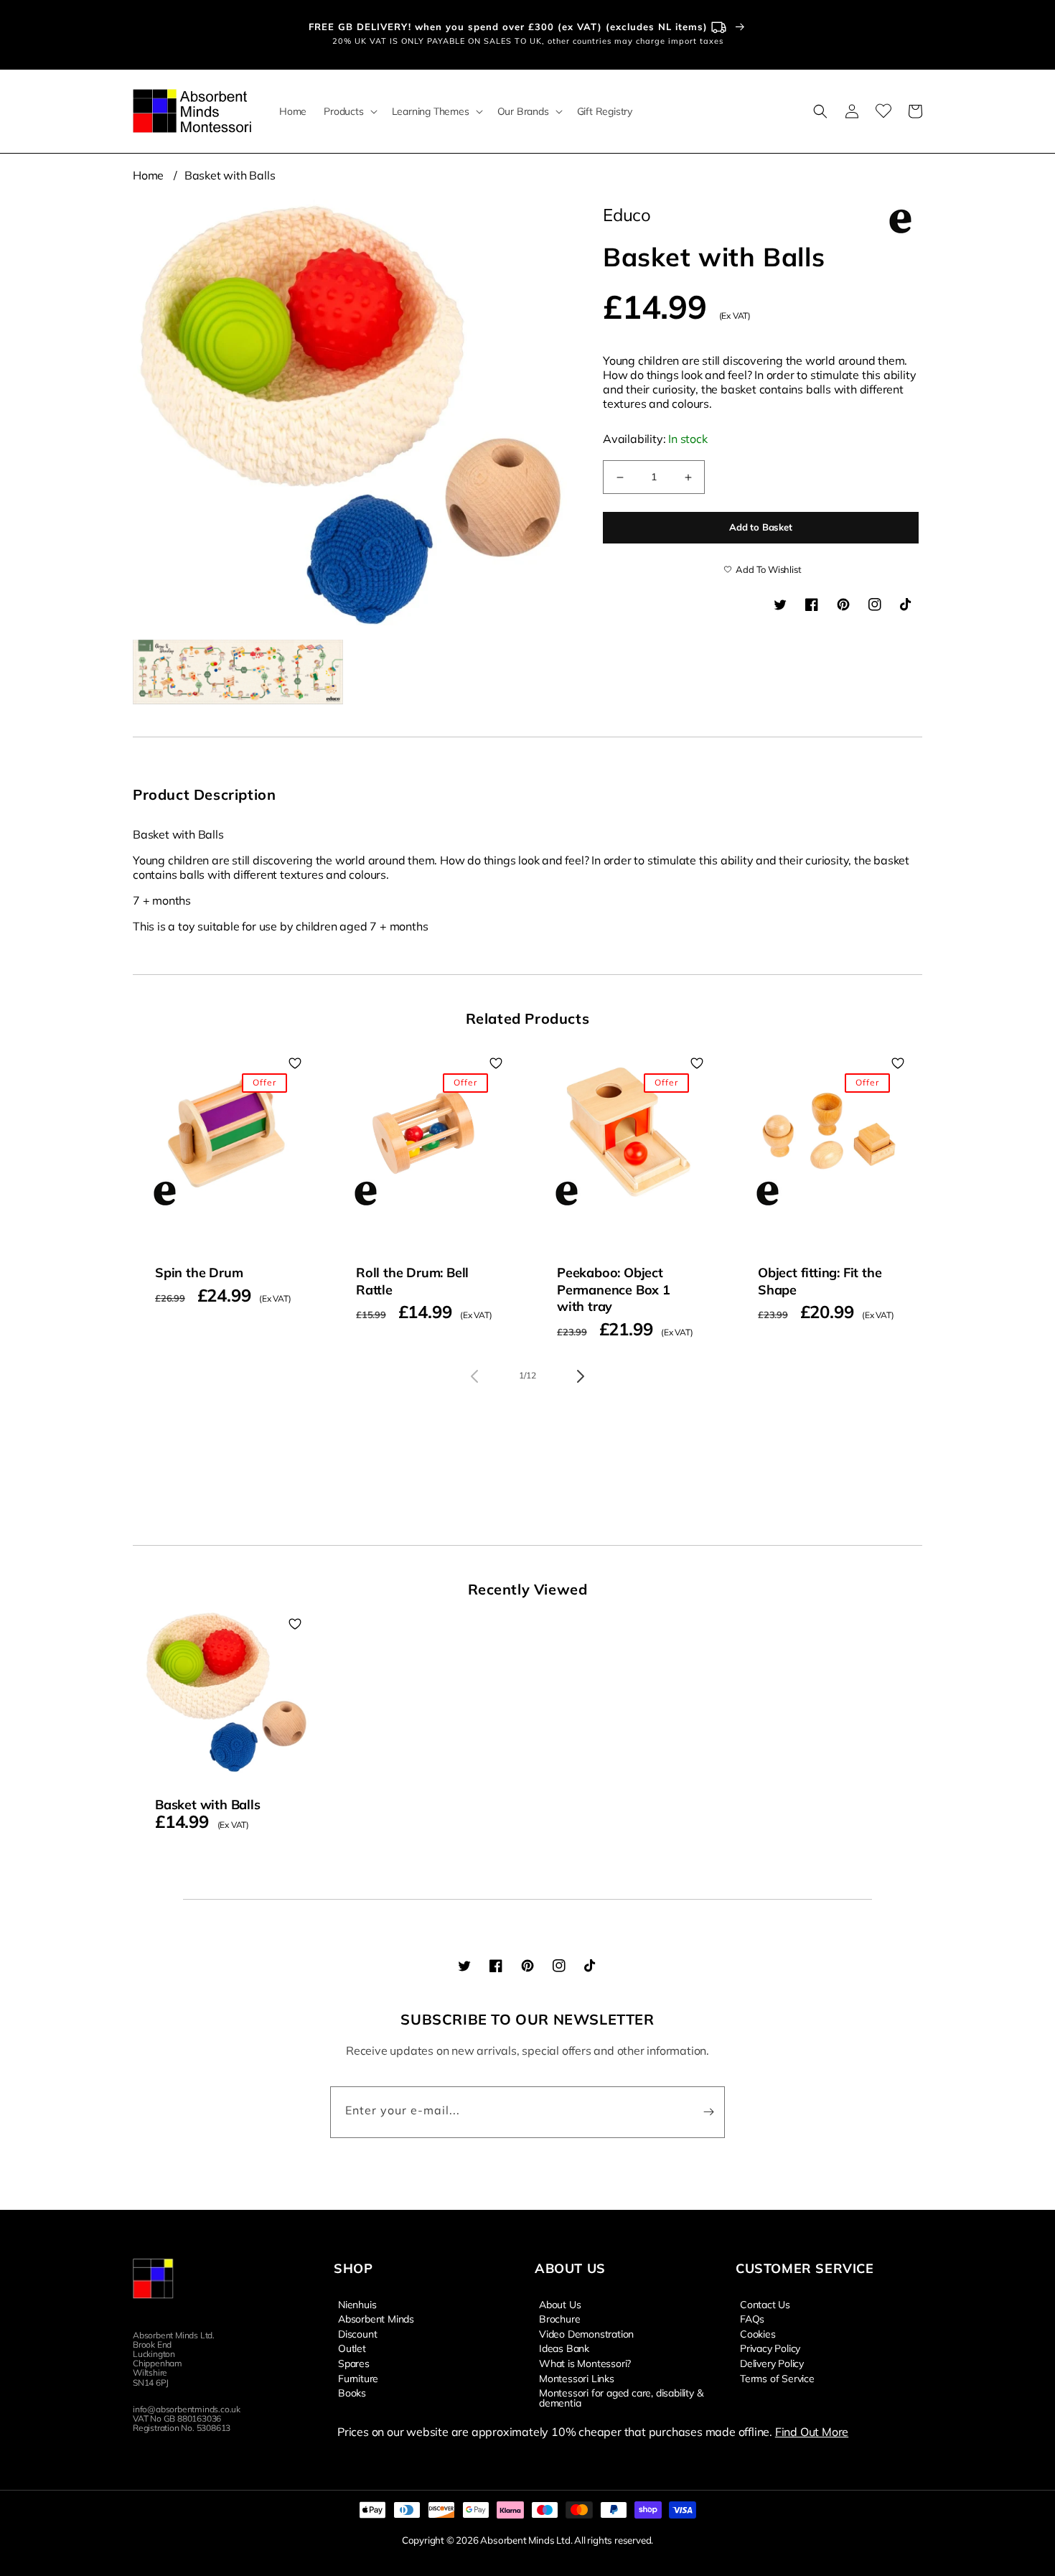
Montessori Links (577, 2378)
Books (352, 2392)
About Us (560, 2305)
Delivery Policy (772, 2363)
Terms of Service (777, 2378)
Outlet (352, 2348)
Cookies (758, 2333)
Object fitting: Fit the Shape (820, 1281)
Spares (354, 2363)
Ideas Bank (564, 2348)
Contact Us (765, 2305)
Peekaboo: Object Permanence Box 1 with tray (614, 1289)
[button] (349, 111)
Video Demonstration (586, 2333)
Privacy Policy (770, 2348)
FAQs (752, 2318)
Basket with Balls (230, 175)
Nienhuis (357, 2305)
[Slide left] (474, 1376)
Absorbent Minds (376, 2318)
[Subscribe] (708, 2112)
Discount (357, 2333)
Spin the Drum (199, 1273)
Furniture (358, 2378)
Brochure (559, 2318)
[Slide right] (581, 1376)
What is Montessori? (585, 2363)
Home (148, 175)
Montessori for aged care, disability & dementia (621, 2397)
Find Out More (812, 2432)
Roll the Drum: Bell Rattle (412, 1281)
